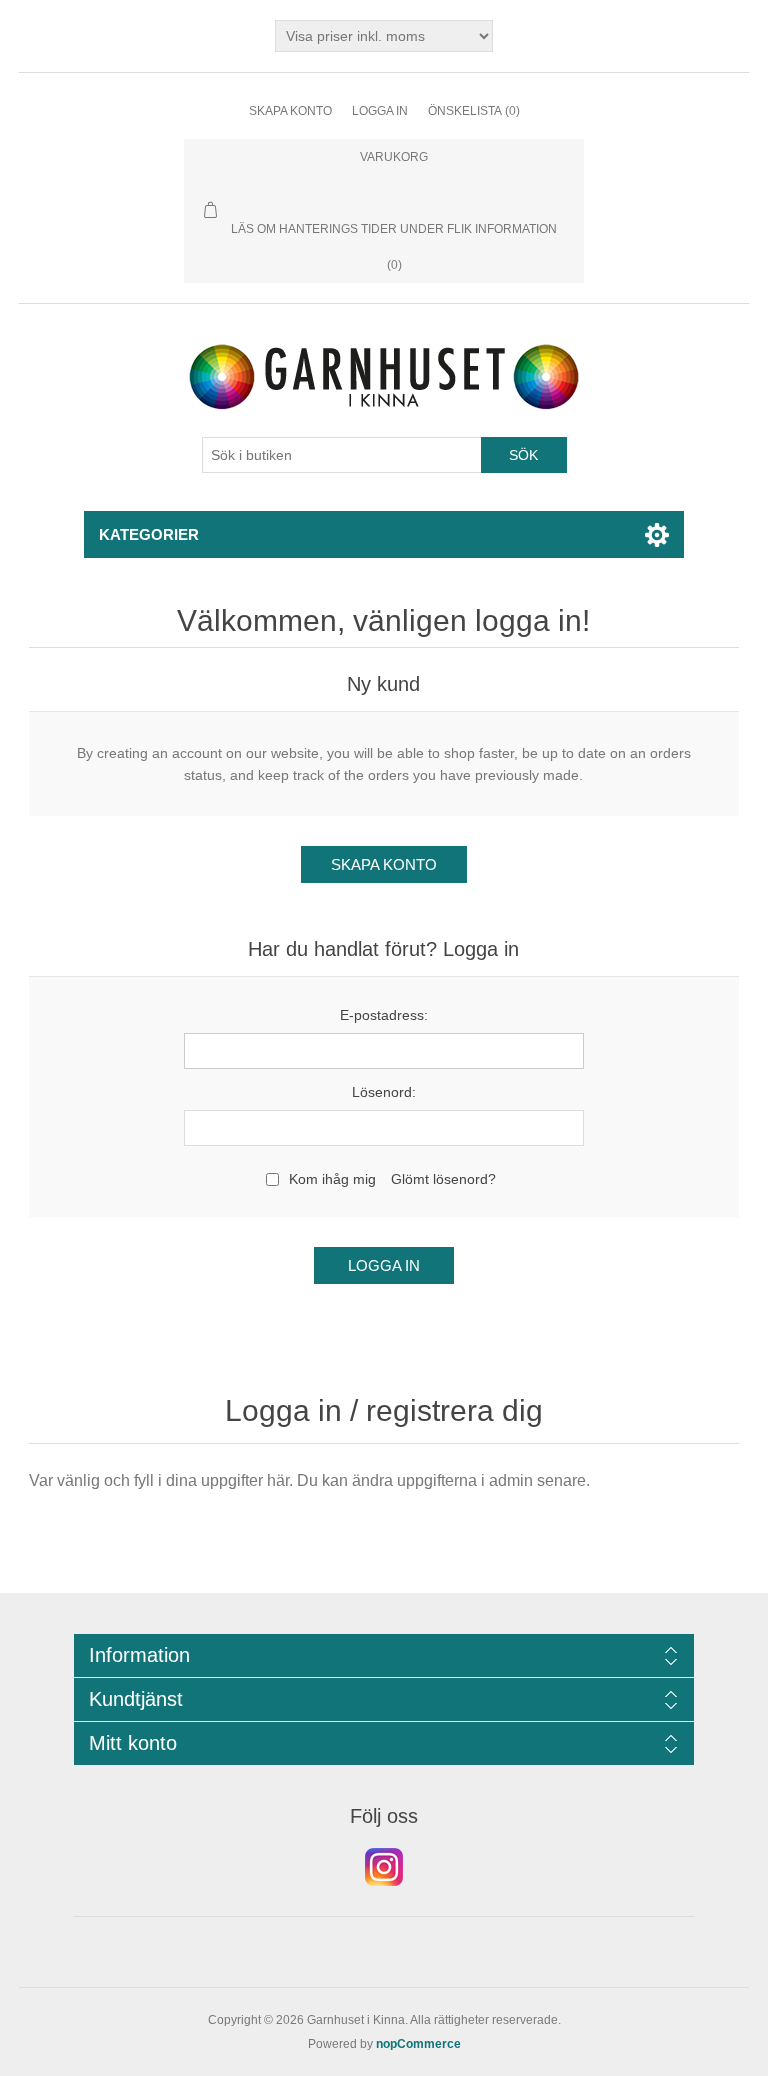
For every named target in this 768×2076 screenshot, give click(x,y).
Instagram (384, 1867)
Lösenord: (384, 1092)
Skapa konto (290, 111)
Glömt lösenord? (443, 1179)
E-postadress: (384, 1015)
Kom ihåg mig (332, 1179)
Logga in (380, 111)
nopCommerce (418, 2044)
